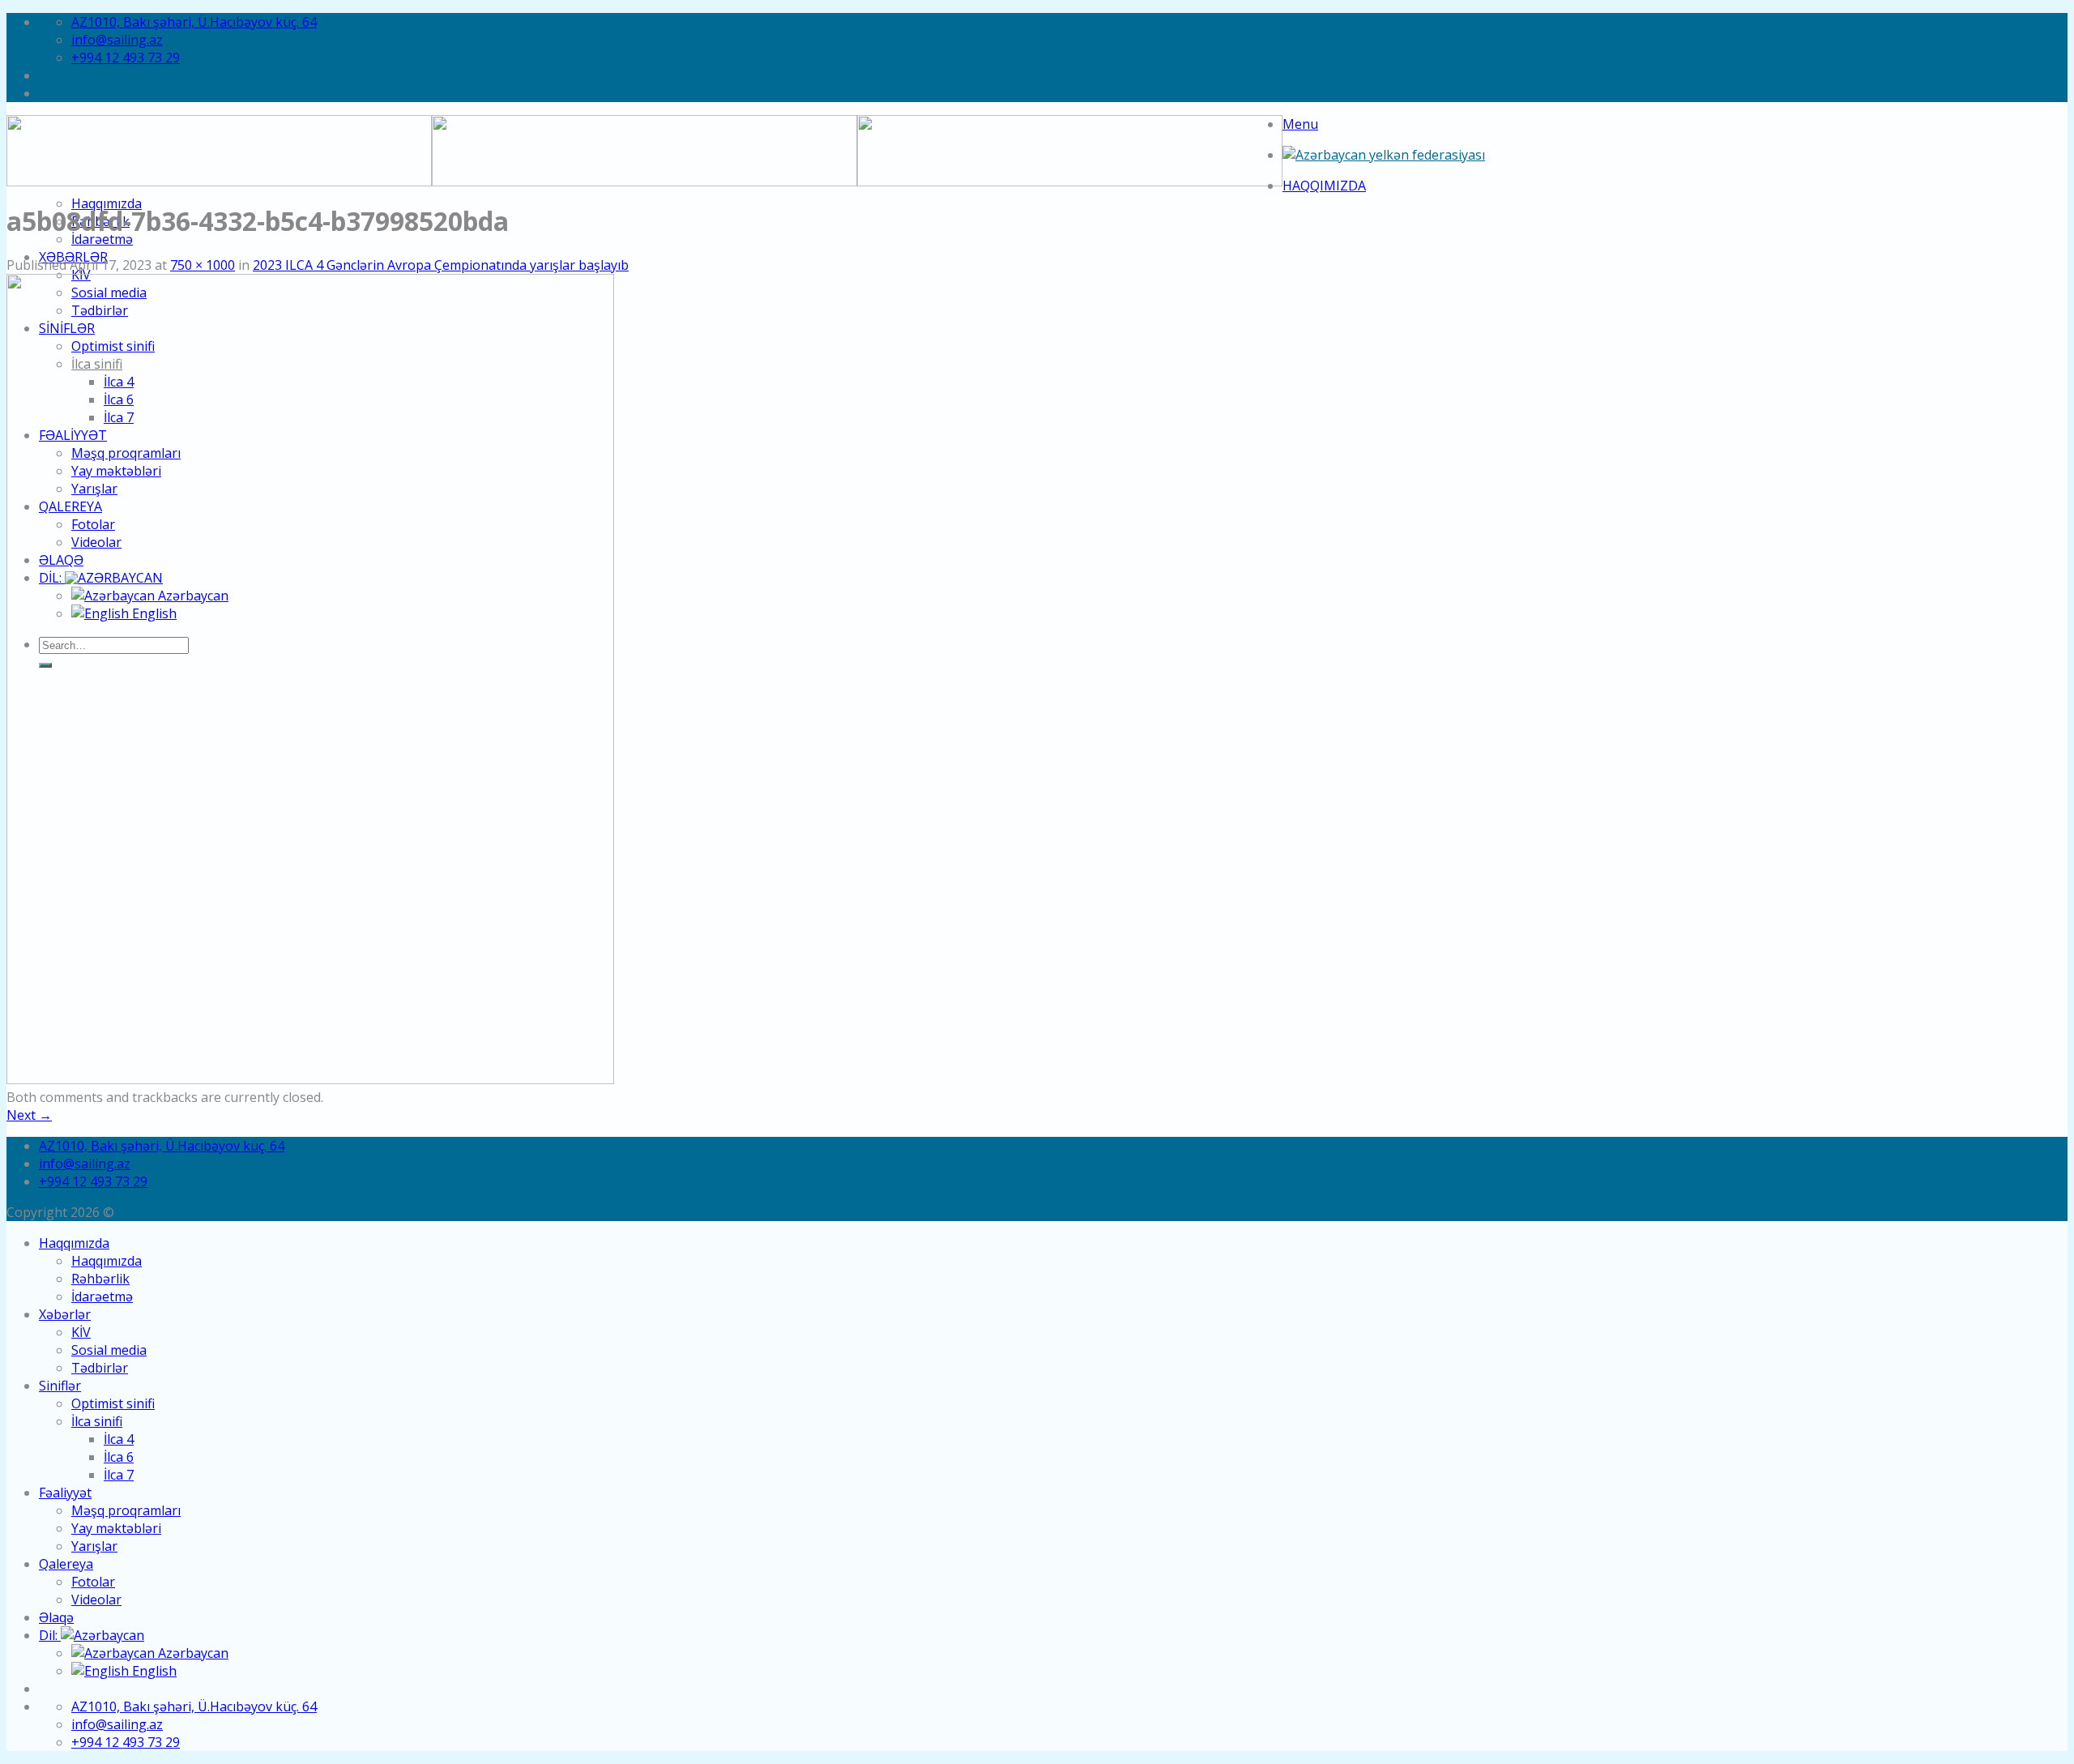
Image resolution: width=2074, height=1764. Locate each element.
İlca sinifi (97, 1421)
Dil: (50, 1635)
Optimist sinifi (113, 1403)
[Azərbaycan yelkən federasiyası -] (1384, 155)
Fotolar (93, 1582)
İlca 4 (119, 1439)
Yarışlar (94, 1546)
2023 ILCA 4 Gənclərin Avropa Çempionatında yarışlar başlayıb (441, 265)
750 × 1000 (203, 265)
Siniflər (60, 1386)
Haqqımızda (1324, 186)
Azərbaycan (192, 1653)
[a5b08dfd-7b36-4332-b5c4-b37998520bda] (310, 1079)
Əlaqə (56, 1617)
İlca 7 (119, 1475)
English (153, 1671)
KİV (81, 1332)
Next (29, 1115)
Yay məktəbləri (116, 1528)
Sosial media (109, 1350)
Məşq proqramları (126, 1510)
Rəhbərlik (100, 1279)
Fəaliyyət (65, 1493)
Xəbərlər (65, 1314)
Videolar (96, 1600)
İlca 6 (119, 1457)
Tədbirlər (100, 1368)
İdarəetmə (102, 239)
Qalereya (66, 1564)
